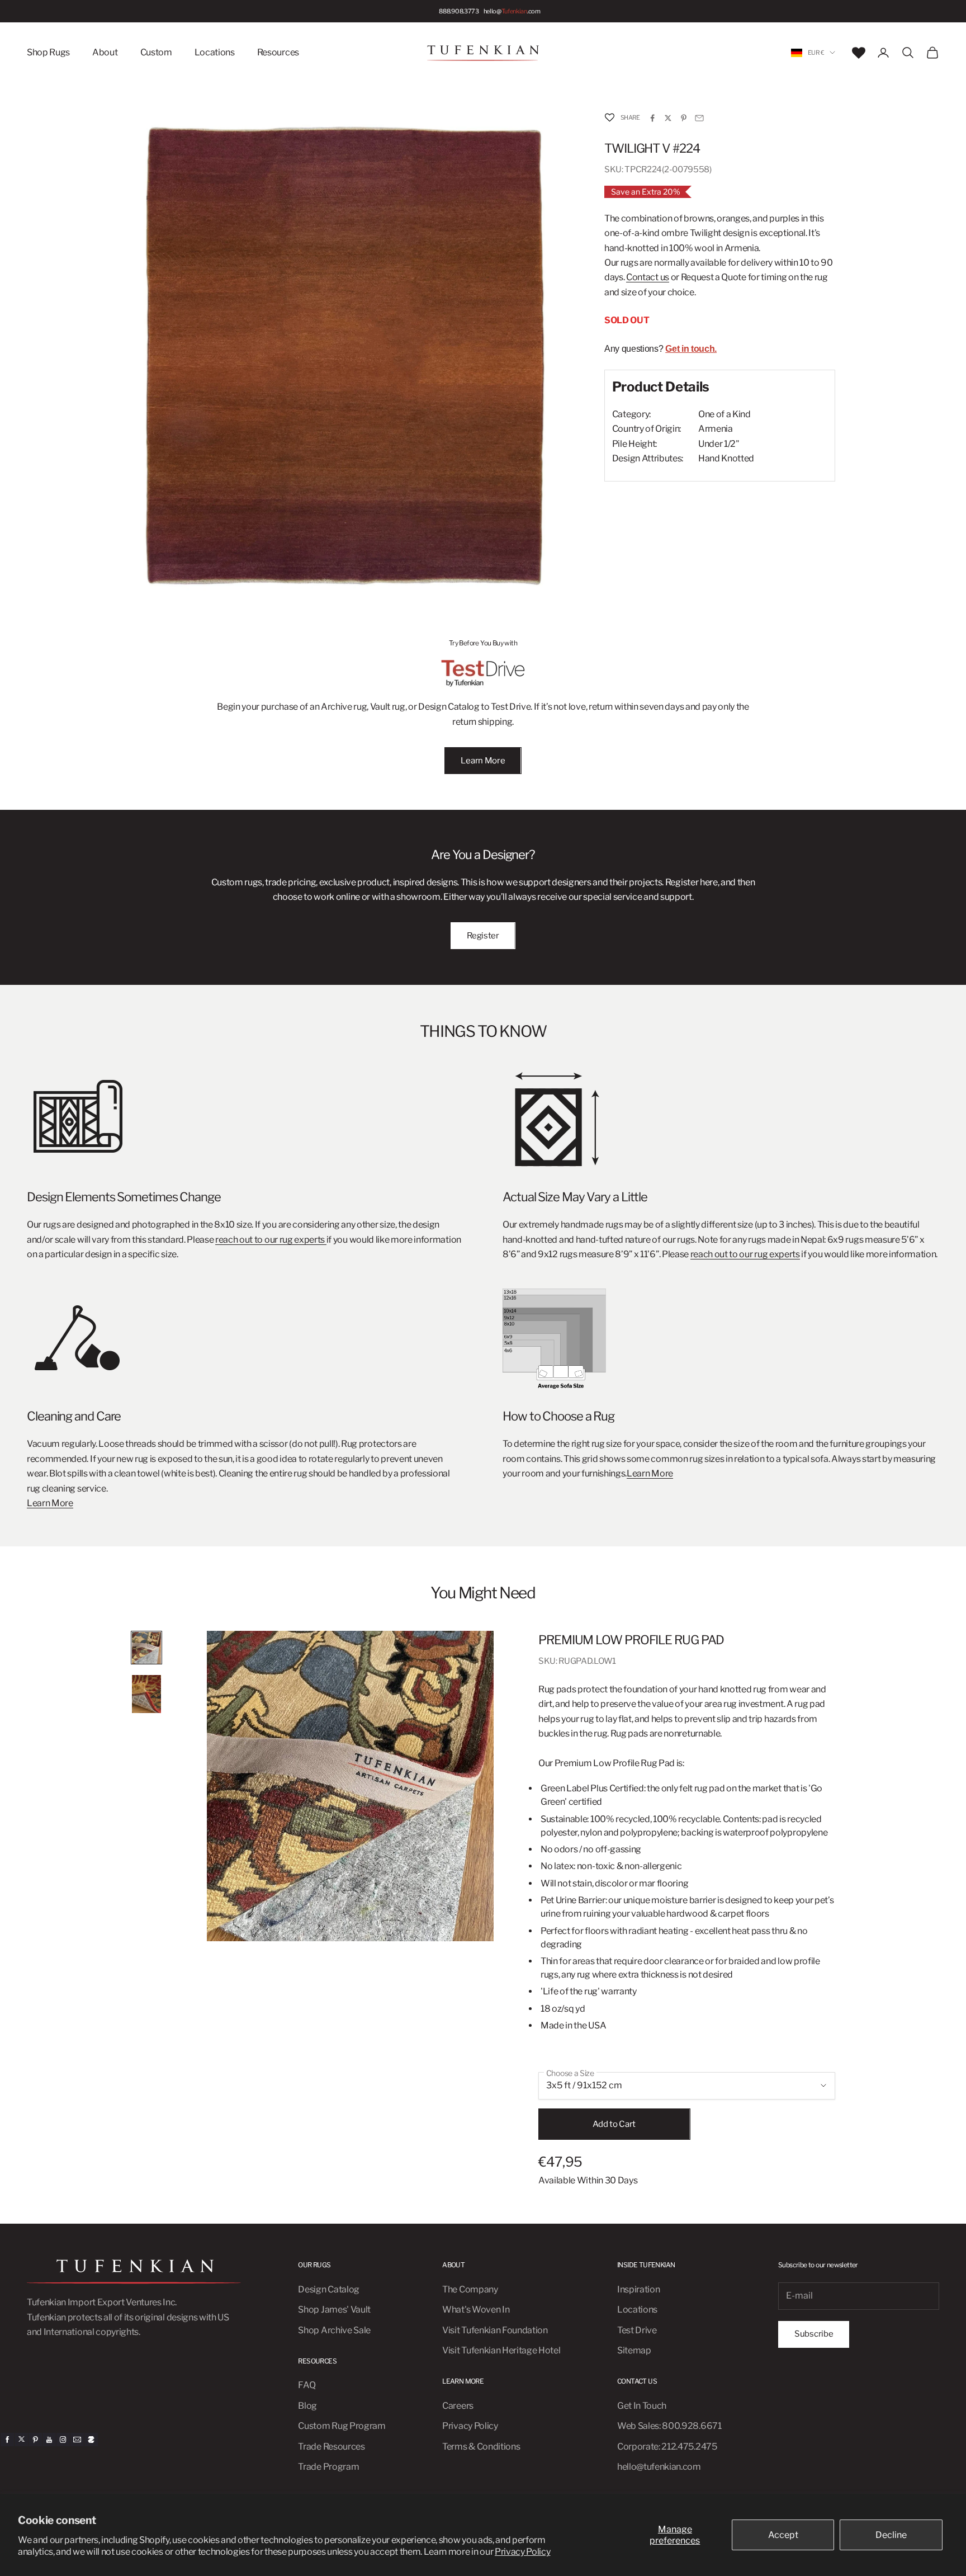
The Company (470, 2289)
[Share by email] (699, 118)
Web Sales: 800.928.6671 (669, 2426)
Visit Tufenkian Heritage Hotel (501, 2350)
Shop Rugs (48, 52)
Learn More (483, 761)
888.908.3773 (459, 11)
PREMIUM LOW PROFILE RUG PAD (631, 1640)
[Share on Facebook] (652, 118)
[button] (609, 118)
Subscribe (814, 2334)
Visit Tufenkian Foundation (495, 2330)
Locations (215, 52)
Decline (891, 2535)
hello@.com (512, 11)
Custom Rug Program (342, 2426)
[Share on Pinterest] (684, 118)
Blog (307, 2406)
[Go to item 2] (146, 1694)
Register (483, 936)
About (105, 52)
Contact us (648, 278)
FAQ (307, 2385)
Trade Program (328, 2467)
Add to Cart (614, 2124)
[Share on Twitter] (668, 118)
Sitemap (634, 2350)
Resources (278, 52)
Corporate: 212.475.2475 (667, 2447)
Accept (783, 2535)
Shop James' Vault (334, 2310)
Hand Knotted (726, 459)
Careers (458, 2406)
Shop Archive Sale (334, 2330)
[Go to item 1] (146, 1648)
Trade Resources (331, 2447)
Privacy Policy (523, 2552)
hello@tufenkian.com (659, 2467)
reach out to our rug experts (271, 1240)
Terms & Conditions (481, 2447)
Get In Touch (642, 2406)
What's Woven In (476, 2310)
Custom (156, 52)
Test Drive (637, 2330)
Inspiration (638, 2289)
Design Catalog (329, 2289)
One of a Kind (724, 415)
